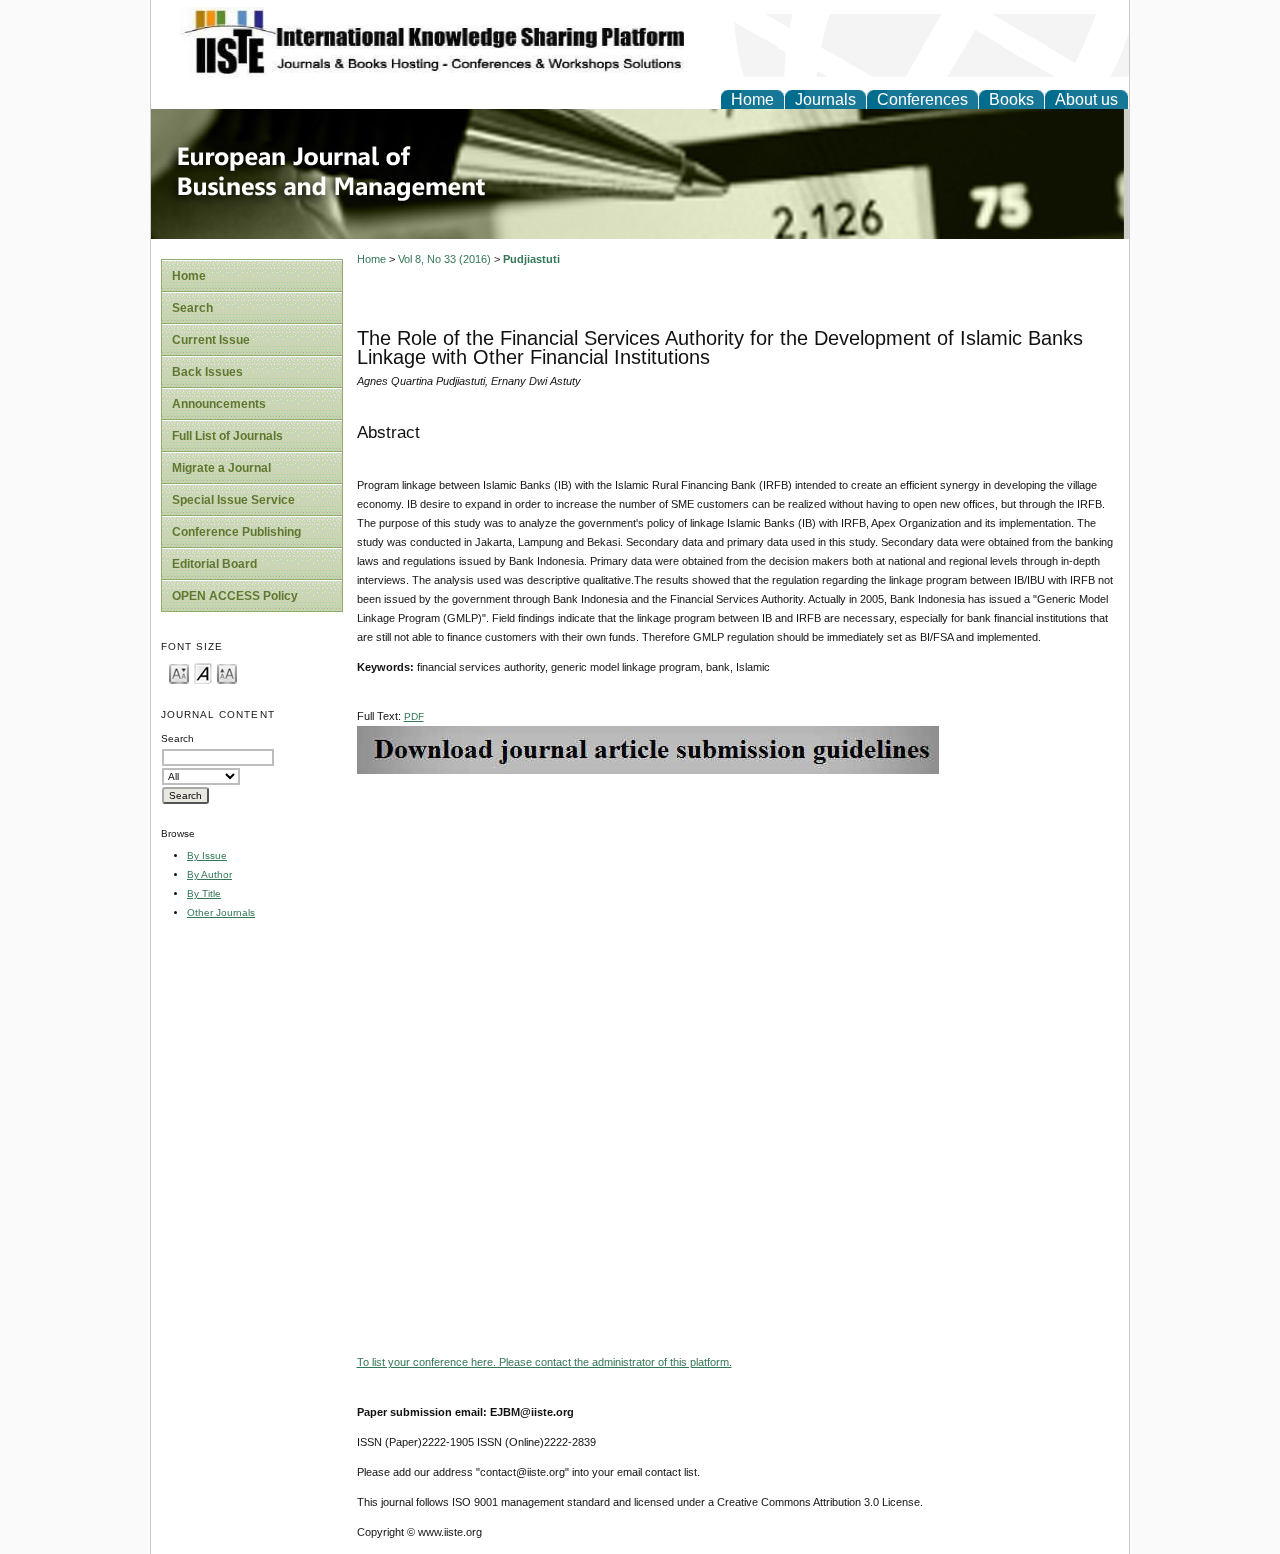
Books (1011, 99)
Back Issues (207, 372)
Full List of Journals (227, 436)
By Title (204, 893)
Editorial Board (214, 564)
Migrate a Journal (221, 468)
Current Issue (211, 340)
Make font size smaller (179, 672)
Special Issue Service (233, 500)
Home (752, 99)
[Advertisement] (738, 914)
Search (192, 308)
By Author (209, 874)
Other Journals (221, 912)
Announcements (219, 404)
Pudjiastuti (531, 259)
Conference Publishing (236, 532)
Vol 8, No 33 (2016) (444, 259)
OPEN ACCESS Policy (235, 596)
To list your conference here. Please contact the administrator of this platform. (544, 1362)
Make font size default (203, 672)
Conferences (922, 99)
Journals (825, 99)
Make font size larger (227, 672)
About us (1086, 99)
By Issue (207, 855)
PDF (414, 716)
